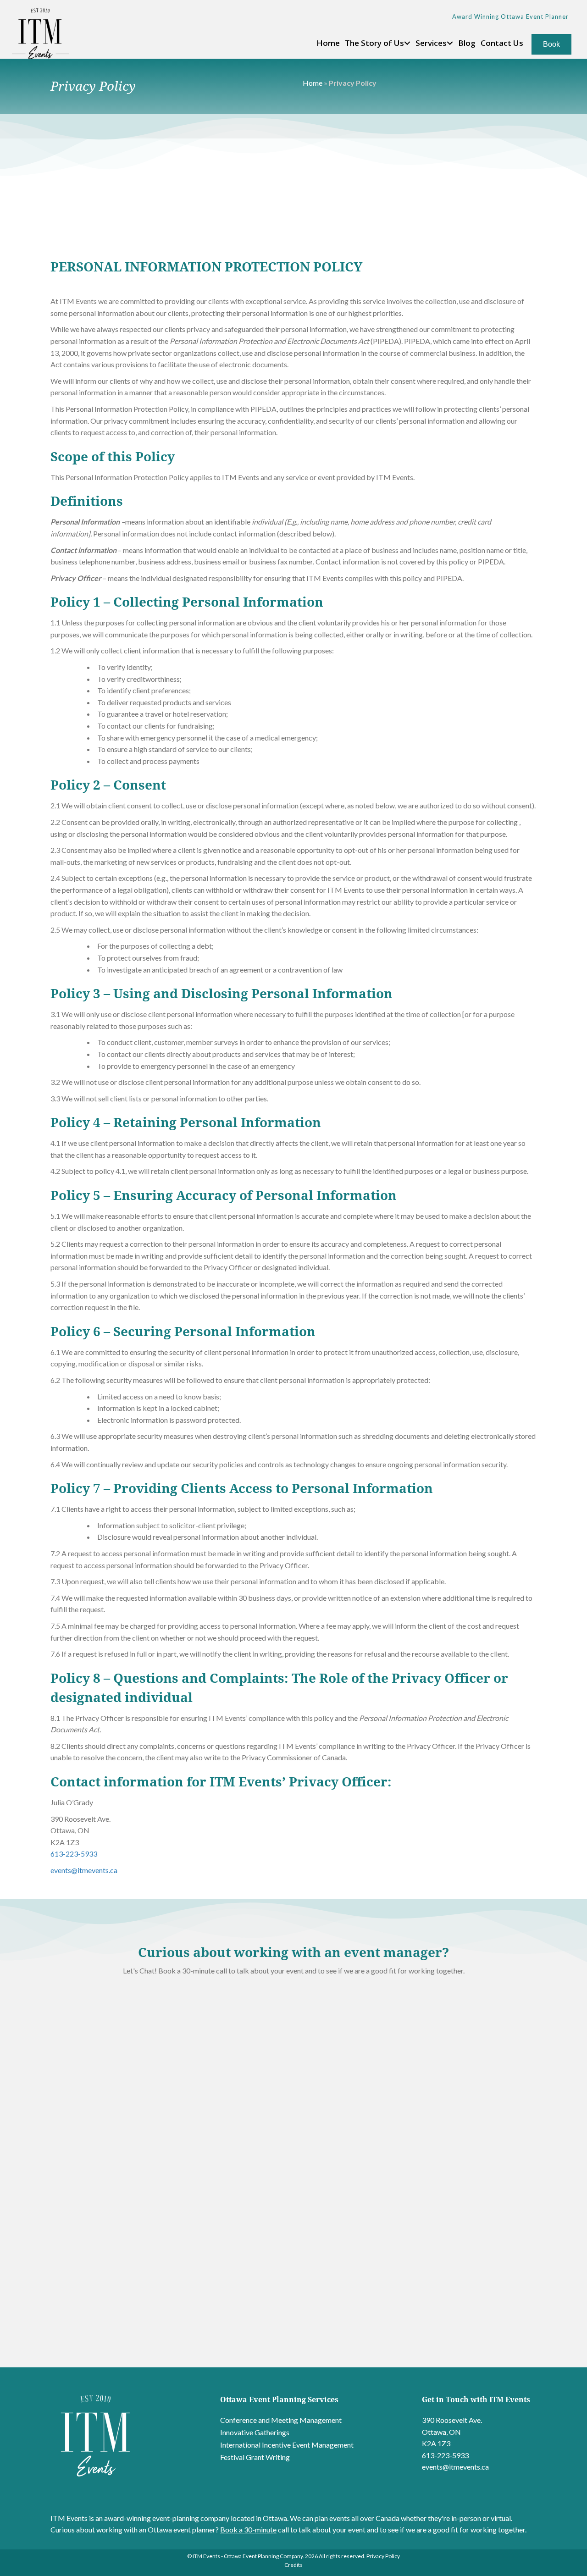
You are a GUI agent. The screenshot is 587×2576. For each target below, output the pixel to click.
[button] (407, 43)
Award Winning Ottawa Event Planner (510, 17)
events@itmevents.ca (84, 1870)
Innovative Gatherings (255, 2432)
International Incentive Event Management (287, 2445)
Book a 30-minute (248, 2529)
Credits (293, 2565)
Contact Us (502, 43)
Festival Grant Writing (255, 2457)
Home (328, 43)
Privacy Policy (383, 2556)
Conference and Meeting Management (281, 2420)
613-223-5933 (74, 1854)
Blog (467, 43)
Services (431, 43)
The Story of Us (374, 43)
